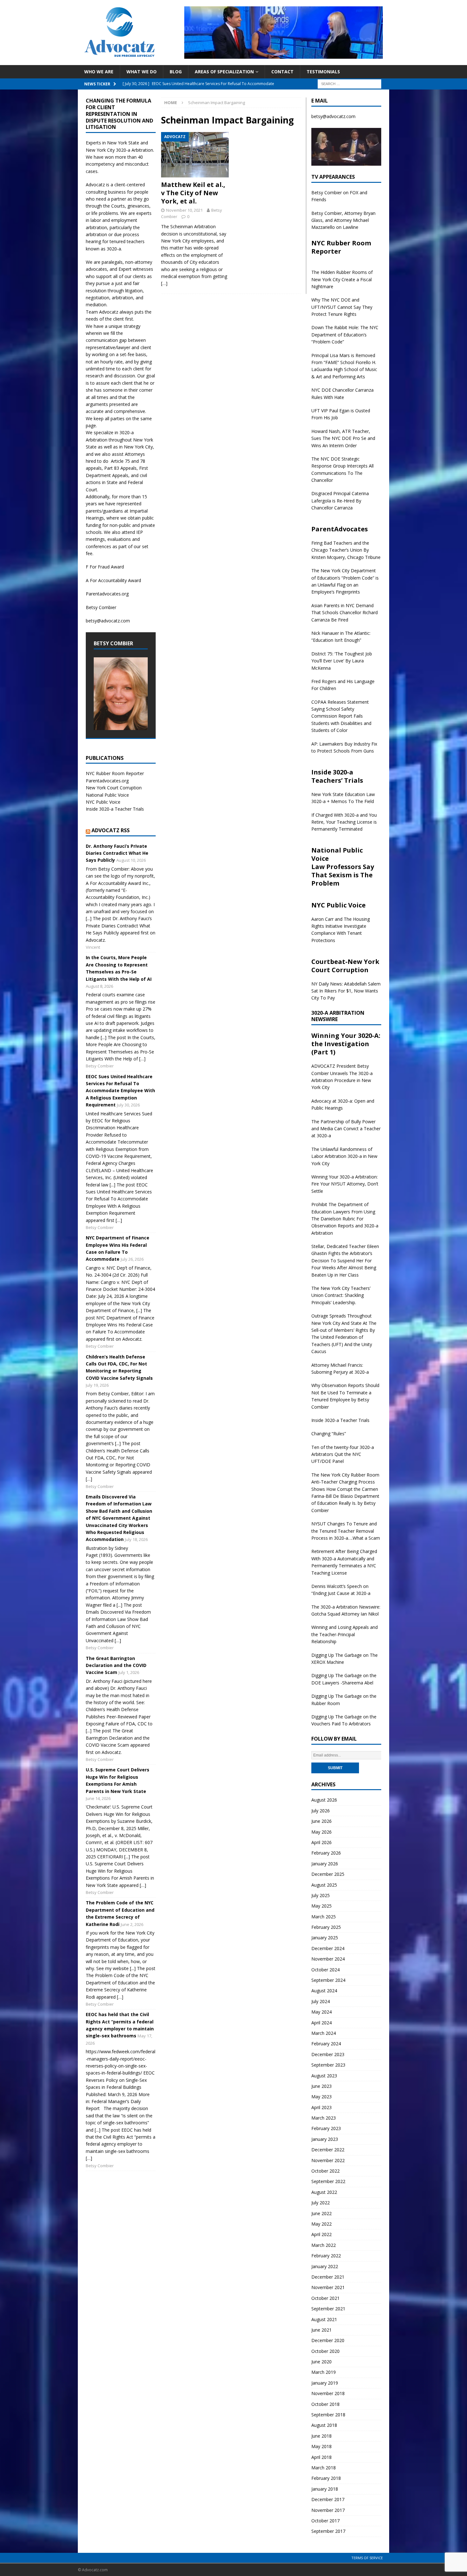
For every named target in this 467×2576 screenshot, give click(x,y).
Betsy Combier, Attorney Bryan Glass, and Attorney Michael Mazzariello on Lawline (343, 220)
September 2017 (328, 2531)
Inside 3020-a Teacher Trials (115, 809)
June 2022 (321, 2213)
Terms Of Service (367, 2558)
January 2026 (325, 1864)
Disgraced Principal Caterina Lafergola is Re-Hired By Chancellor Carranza (340, 501)
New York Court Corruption (114, 788)
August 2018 (324, 2425)
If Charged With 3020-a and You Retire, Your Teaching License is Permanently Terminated (344, 822)
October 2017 (325, 2521)
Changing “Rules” (329, 1434)
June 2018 (321, 2436)
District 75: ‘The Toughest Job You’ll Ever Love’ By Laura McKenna (342, 661)
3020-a (123, 150)
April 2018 (321, 2457)
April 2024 (321, 2023)
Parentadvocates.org (107, 594)
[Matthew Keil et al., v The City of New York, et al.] (195, 155)
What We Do (142, 72)
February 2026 (326, 1853)
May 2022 (321, 2224)
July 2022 (321, 2203)
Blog (176, 72)
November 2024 (328, 1959)
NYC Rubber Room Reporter (115, 773)
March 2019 (324, 2372)
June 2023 (321, 2086)
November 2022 (328, 2160)
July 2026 (321, 1811)
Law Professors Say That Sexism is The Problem (343, 875)
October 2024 (325, 1970)
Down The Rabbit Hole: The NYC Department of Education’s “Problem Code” (345, 335)
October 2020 (325, 2351)
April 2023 (321, 2107)
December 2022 (328, 2150)
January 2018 (325, 2489)
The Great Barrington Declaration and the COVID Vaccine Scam (116, 1665)
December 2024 (328, 1948)
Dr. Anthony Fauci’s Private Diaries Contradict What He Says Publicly (117, 853)
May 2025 (321, 1906)
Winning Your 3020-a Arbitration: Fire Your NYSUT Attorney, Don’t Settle (345, 1184)
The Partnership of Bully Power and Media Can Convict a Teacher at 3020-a (346, 1129)
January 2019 (325, 2383)
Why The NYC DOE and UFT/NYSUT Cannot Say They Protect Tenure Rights (342, 307)
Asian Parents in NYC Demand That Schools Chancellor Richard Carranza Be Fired (345, 613)
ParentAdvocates (340, 529)
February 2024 (326, 2044)
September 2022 (328, 2181)
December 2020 (328, 2340)
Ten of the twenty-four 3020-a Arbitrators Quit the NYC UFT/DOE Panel (343, 1454)
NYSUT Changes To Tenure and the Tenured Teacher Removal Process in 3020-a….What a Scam (346, 1531)
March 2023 (324, 2118)
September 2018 (328, 2415)
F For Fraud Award (105, 567)
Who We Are (99, 72)
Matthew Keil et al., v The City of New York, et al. (193, 193)
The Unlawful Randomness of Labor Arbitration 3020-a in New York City (344, 1156)
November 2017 (328, 2510)
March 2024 (324, 2033)
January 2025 (325, 1938)
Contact (282, 72)
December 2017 (328, 2499)
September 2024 (328, 1980)
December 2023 (328, 2054)
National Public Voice (107, 795)
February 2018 (326, 2478)
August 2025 (324, 1885)
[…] (164, 283)
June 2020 (321, 2362)
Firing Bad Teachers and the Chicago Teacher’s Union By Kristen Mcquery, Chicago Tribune (346, 550)
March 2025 (324, 1917)
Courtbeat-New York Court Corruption (345, 966)
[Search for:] (349, 83)
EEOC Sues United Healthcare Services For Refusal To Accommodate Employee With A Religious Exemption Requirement (120, 1091)
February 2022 (326, 2256)
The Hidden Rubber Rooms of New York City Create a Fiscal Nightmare (342, 279)
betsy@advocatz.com (108, 621)
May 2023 (321, 2097)
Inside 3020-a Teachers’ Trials (337, 776)
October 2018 (325, 2404)
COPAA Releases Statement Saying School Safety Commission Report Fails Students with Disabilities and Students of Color (341, 716)
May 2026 (321, 1832)
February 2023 (326, 2128)
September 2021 (328, 2309)
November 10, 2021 (184, 210)
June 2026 (321, 1821)
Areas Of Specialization (224, 72)
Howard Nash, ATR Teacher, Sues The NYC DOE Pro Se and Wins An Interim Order (343, 438)
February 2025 (326, 1927)
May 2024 (321, 2012)
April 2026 (321, 1842)
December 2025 (328, 1874)
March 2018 (324, 2468)
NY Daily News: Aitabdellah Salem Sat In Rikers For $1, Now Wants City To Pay (346, 991)
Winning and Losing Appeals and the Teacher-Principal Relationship (345, 1634)
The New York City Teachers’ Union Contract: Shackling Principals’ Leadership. (341, 1295)
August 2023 (324, 2076)
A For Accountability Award (113, 580)
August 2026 (324, 1800)
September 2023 (328, 2065)
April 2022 (321, 2234)
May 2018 (321, 2446)
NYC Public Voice (103, 802)
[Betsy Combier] (121, 726)
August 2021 (324, 2319)
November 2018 (328, 2393)
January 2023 (325, 2139)
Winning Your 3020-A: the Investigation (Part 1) (346, 1044)
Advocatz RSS (111, 830)
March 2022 (324, 2245)
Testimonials (323, 72)
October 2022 (325, 2171)
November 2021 (328, 2287)
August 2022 (324, 2192)
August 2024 (324, 1991)
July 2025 (321, 1895)
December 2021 (328, 2277)
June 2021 (321, 2330)
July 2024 (321, 2001)
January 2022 (325, 2266)
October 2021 (325, 2298)
